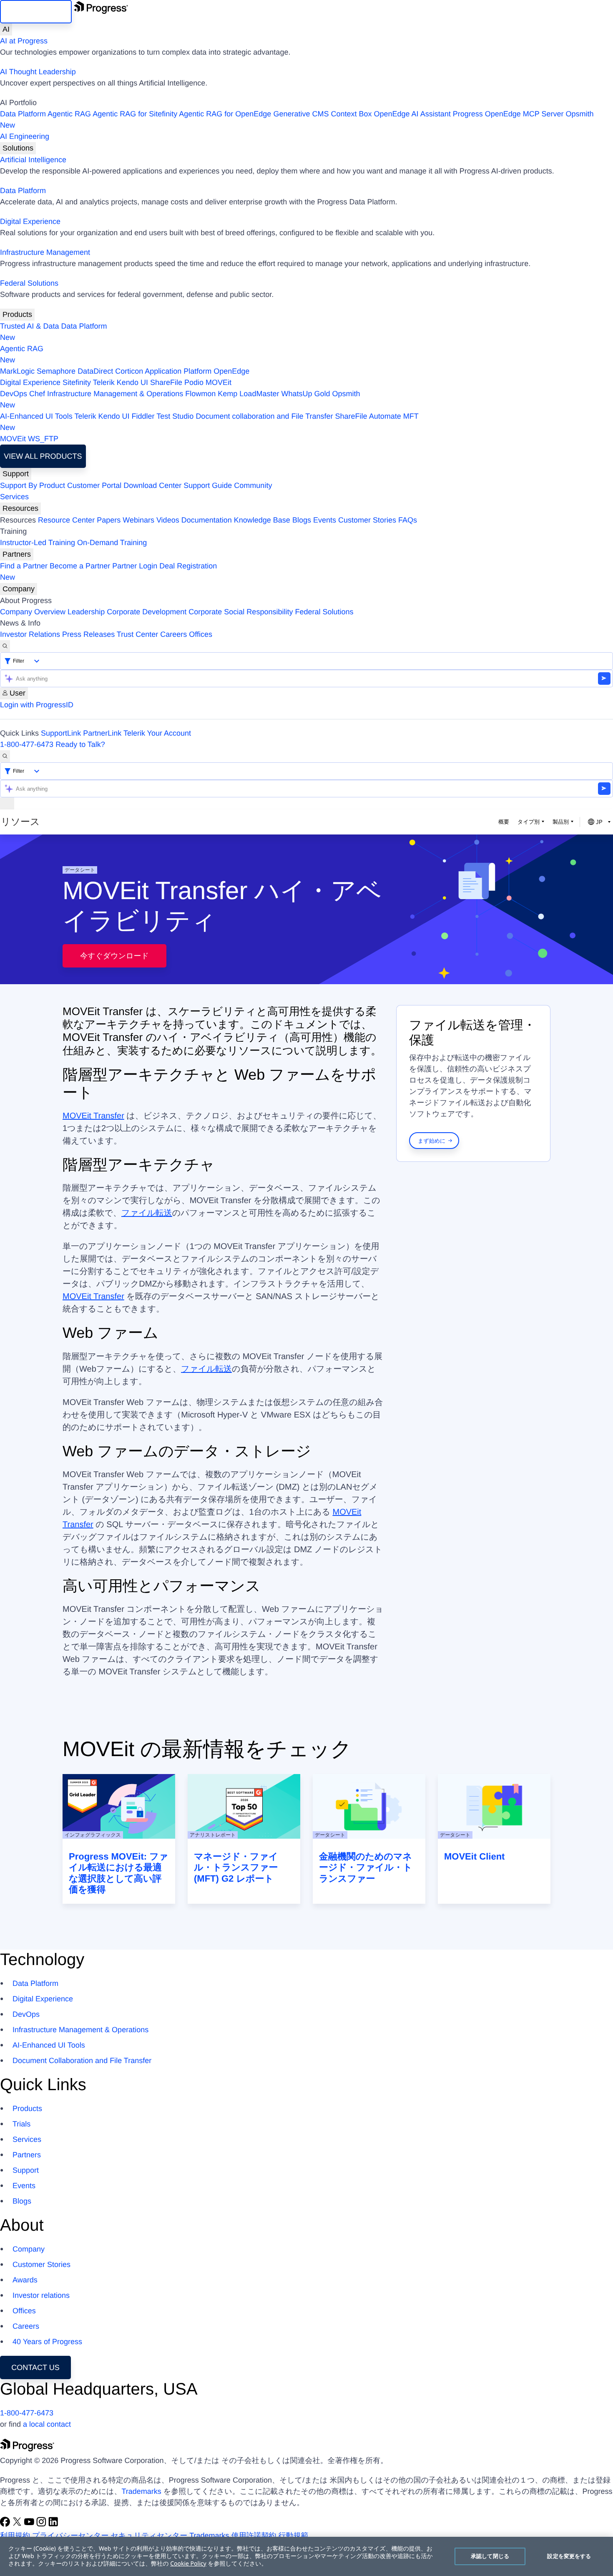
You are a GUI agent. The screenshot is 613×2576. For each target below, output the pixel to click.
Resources (20, 508)
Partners (17, 554)
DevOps (14, 394)
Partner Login (135, 566)
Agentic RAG (69, 114)
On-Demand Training (112, 543)
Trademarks (141, 2491)
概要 (504, 822)
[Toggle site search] (5, 756)
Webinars (138, 520)
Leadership (86, 612)
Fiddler (143, 416)
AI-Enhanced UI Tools (36, 416)
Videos (168, 520)
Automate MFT (209, 422)
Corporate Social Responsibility (241, 612)
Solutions (18, 148)
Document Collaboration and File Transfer (82, 2061)
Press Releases (88, 634)
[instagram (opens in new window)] (42, 2524)
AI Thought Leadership (38, 72)
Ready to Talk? (80, 744)
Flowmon (200, 394)
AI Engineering (25, 136)
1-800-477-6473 (27, 744)
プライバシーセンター (70, 2536)
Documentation (207, 520)
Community (253, 485)
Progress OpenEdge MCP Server (508, 114)
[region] (306, 2556)
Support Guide (208, 485)
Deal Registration (108, 572)
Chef (37, 394)
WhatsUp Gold (305, 394)
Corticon (129, 371)
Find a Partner (24, 566)
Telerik (104, 382)
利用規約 (15, 2536)
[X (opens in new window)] (18, 2524)
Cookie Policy (188, 2564)
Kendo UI (132, 382)
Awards (25, 2280)
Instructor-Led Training (38, 543)
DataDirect (95, 371)
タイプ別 (529, 822)
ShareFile (166, 382)
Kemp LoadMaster (248, 394)
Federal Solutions (29, 283)
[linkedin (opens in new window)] (53, 2524)
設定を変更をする (569, 2556)
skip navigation (36, 12)
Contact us (35, 2367)
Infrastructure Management (45, 252)
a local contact (47, 2424)
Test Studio (175, 416)
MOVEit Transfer (93, 1116)
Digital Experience (30, 221)
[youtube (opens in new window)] (30, 2524)
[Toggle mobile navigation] (7, 803)
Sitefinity (77, 382)
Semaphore (56, 371)
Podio (194, 382)
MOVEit (219, 382)
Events (325, 520)
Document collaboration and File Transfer (264, 416)
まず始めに (432, 1141)
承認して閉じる (490, 2556)
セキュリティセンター (149, 2536)
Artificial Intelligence (33, 160)
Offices (201, 634)
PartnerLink (102, 733)
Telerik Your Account (157, 733)
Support (16, 474)
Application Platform (178, 371)
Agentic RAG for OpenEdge (225, 114)
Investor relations (41, 2295)
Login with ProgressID (37, 705)
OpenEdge (231, 371)
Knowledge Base (262, 520)
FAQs (408, 520)
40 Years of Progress (47, 2342)
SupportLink (61, 733)
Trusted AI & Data (29, 326)
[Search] (5, 646)
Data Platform (23, 114)
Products (17, 314)
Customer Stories (367, 520)
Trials (21, 2124)
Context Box (351, 114)
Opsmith (297, 119)
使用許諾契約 (254, 2536)
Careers (173, 634)
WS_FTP (43, 439)
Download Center (152, 485)
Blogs (302, 520)
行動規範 (294, 2536)
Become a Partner (80, 566)
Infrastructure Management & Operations (115, 394)
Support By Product (33, 485)
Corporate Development (147, 612)
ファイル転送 (147, 1213)
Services (14, 497)
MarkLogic (17, 371)
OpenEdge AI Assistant (412, 114)
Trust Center (137, 634)
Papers (109, 520)
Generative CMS (301, 114)
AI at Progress (24, 41)
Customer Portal (94, 485)
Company (19, 589)
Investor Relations (30, 634)
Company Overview (33, 612)
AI (6, 29)
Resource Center (66, 520)
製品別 (561, 822)
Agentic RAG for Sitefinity (135, 114)
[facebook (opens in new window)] (6, 2524)
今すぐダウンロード (114, 956)
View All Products (43, 456)
